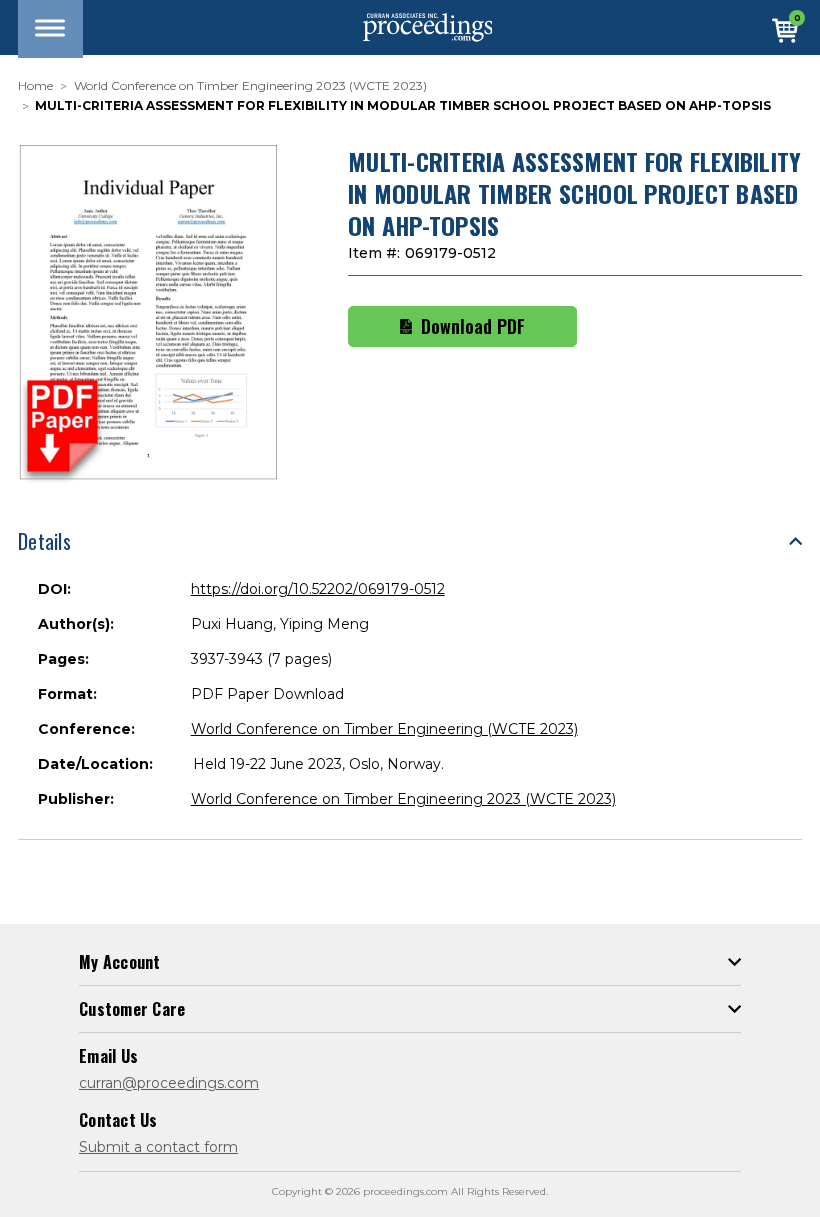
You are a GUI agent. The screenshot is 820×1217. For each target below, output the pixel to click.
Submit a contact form (158, 1147)
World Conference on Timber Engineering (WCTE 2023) (384, 729)
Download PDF (473, 326)
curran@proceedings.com (169, 1083)
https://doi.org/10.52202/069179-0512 (318, 589)
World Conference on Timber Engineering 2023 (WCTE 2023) (403, 799)
